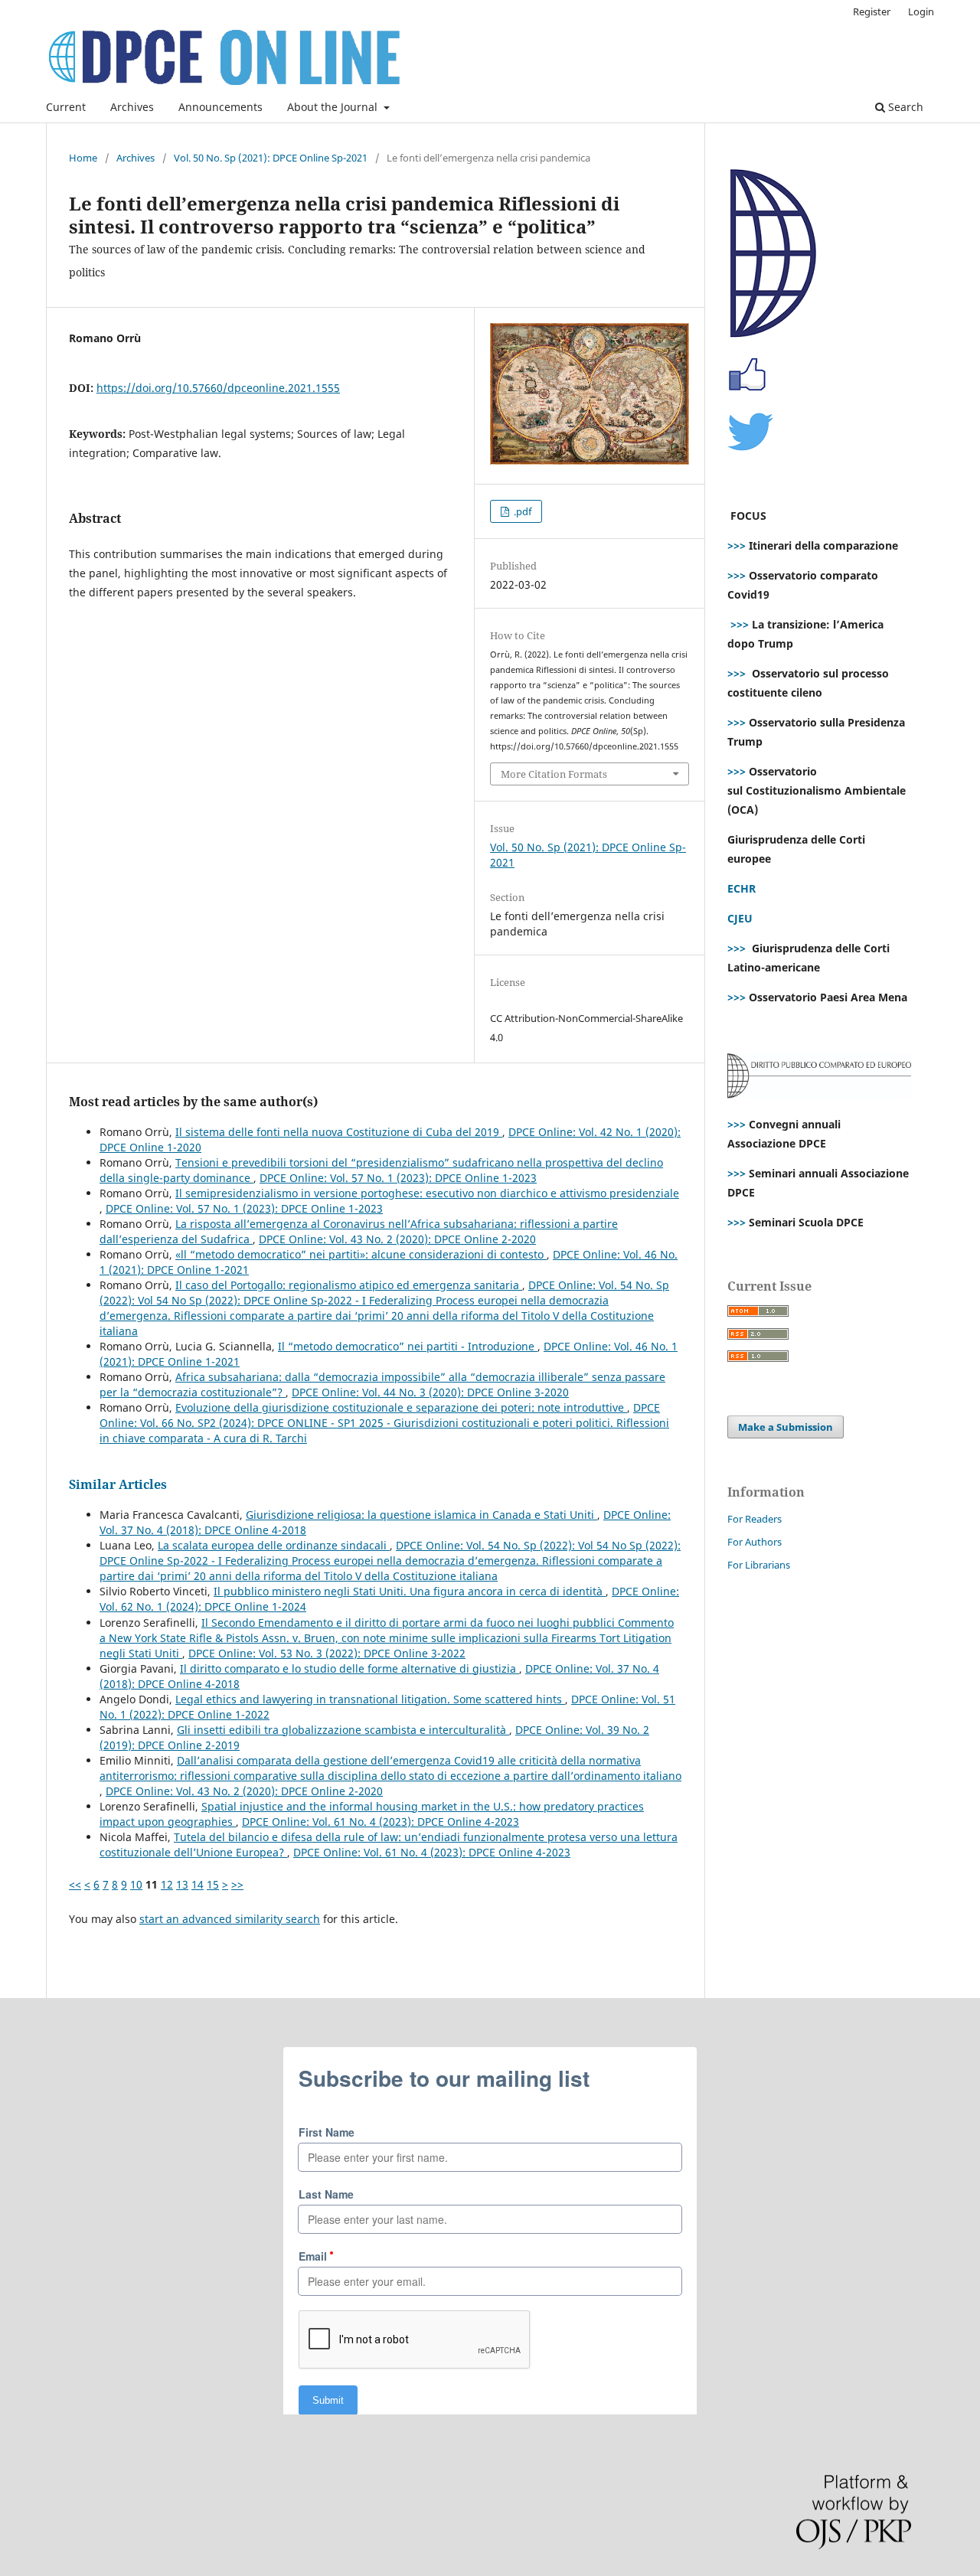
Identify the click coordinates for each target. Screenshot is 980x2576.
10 (136, 1884)
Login (921, 11)
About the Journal (334, 107)
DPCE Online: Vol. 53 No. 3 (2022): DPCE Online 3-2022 (327, 1653)
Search (904, 107)
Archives (132, 107)
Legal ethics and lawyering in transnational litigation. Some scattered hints (370, 1699)
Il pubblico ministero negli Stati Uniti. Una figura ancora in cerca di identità (410, 1591)
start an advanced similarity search (230, 1919)
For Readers (755, 1519)
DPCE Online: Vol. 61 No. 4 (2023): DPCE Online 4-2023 (381, 1822)
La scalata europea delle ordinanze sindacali (274, 1545)
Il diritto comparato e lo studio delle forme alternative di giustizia (350, 1668)
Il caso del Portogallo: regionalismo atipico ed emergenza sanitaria (349, 1285)
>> (237, 1884)
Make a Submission (786, 1427)
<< (75, 1884)
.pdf (521, 511)
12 (167, 1884)
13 (182, 1884)
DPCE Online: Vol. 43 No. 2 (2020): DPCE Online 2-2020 (397, 1239)
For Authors (755, 1542)
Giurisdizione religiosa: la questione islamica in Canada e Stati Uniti (421, 1515)
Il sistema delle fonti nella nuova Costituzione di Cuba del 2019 (339, 1132)
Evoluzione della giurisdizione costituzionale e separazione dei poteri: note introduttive (401, 1407)
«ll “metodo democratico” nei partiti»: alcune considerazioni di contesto (361, 1254)
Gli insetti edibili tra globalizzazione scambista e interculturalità (343, 1730)
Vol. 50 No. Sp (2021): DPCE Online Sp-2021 (271, 158)
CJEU (740, 918)
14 (198, 1884)
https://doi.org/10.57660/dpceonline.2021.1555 (218, 388)
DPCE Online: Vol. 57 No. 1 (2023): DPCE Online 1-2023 (398, 1178)
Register (872, 11)
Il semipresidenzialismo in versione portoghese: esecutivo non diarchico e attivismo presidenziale (427, 1193)
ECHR (742, 888)
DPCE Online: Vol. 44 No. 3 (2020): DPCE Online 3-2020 (430, 1392)
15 (213, 1884)
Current (66, 107)
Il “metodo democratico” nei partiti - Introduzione (408, 1346)
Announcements (220, 107)
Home (83, 158)
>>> (737, 545)
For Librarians (759, 1565)
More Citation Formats (554, 774)
